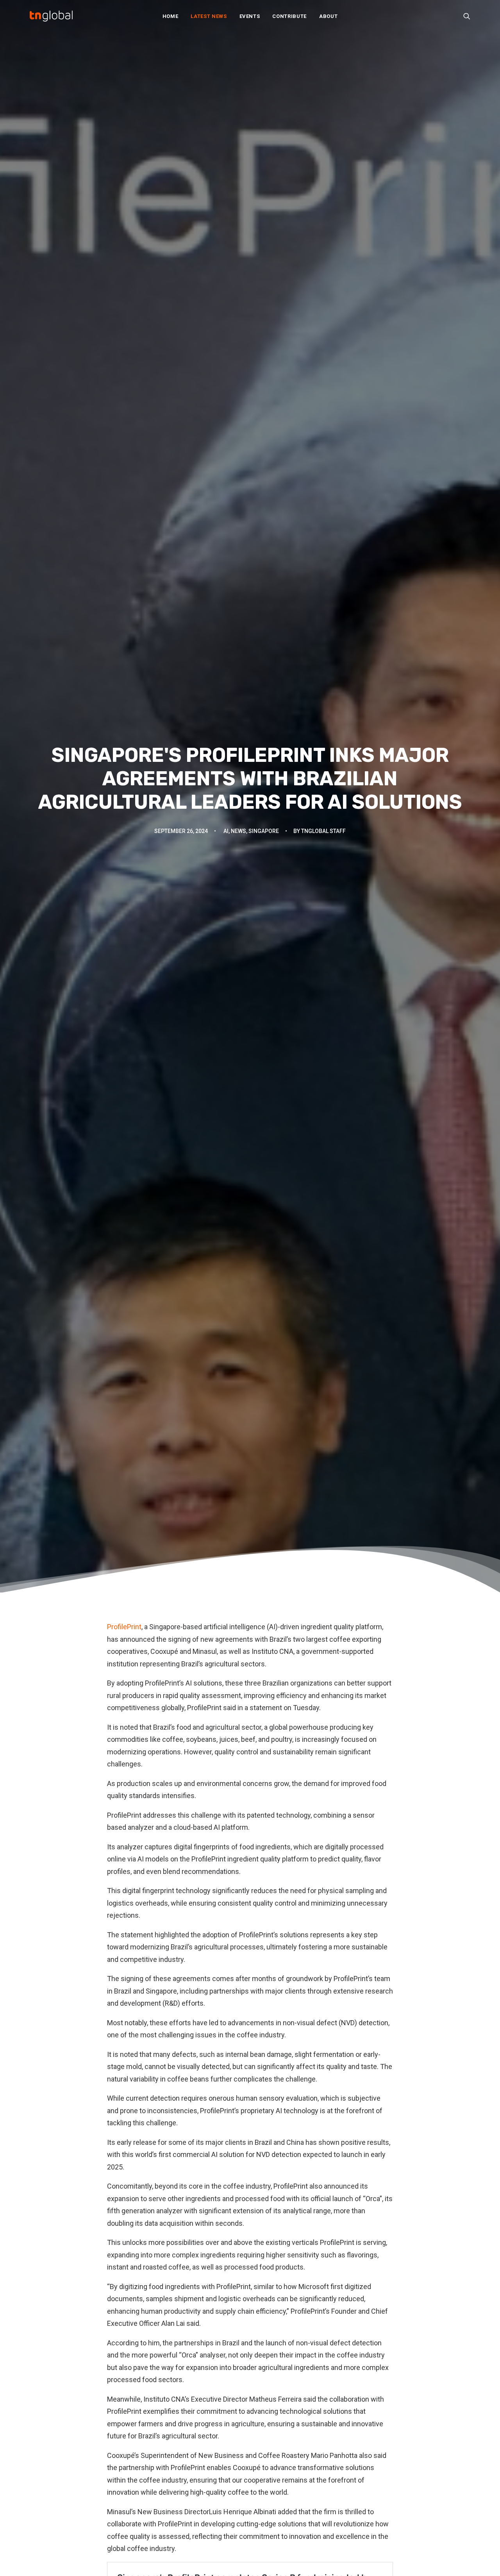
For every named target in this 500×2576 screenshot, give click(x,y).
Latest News (209, 16)
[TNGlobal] (51, 16)
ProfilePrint (124, 1627)
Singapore (264, 831)
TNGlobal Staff (323, 831)
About (328, 16)
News (238, 831)
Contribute (289, 16)
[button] (467, 16)
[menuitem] (171, 16)
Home (171, 16)
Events (250, 16)
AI (226, 831)
